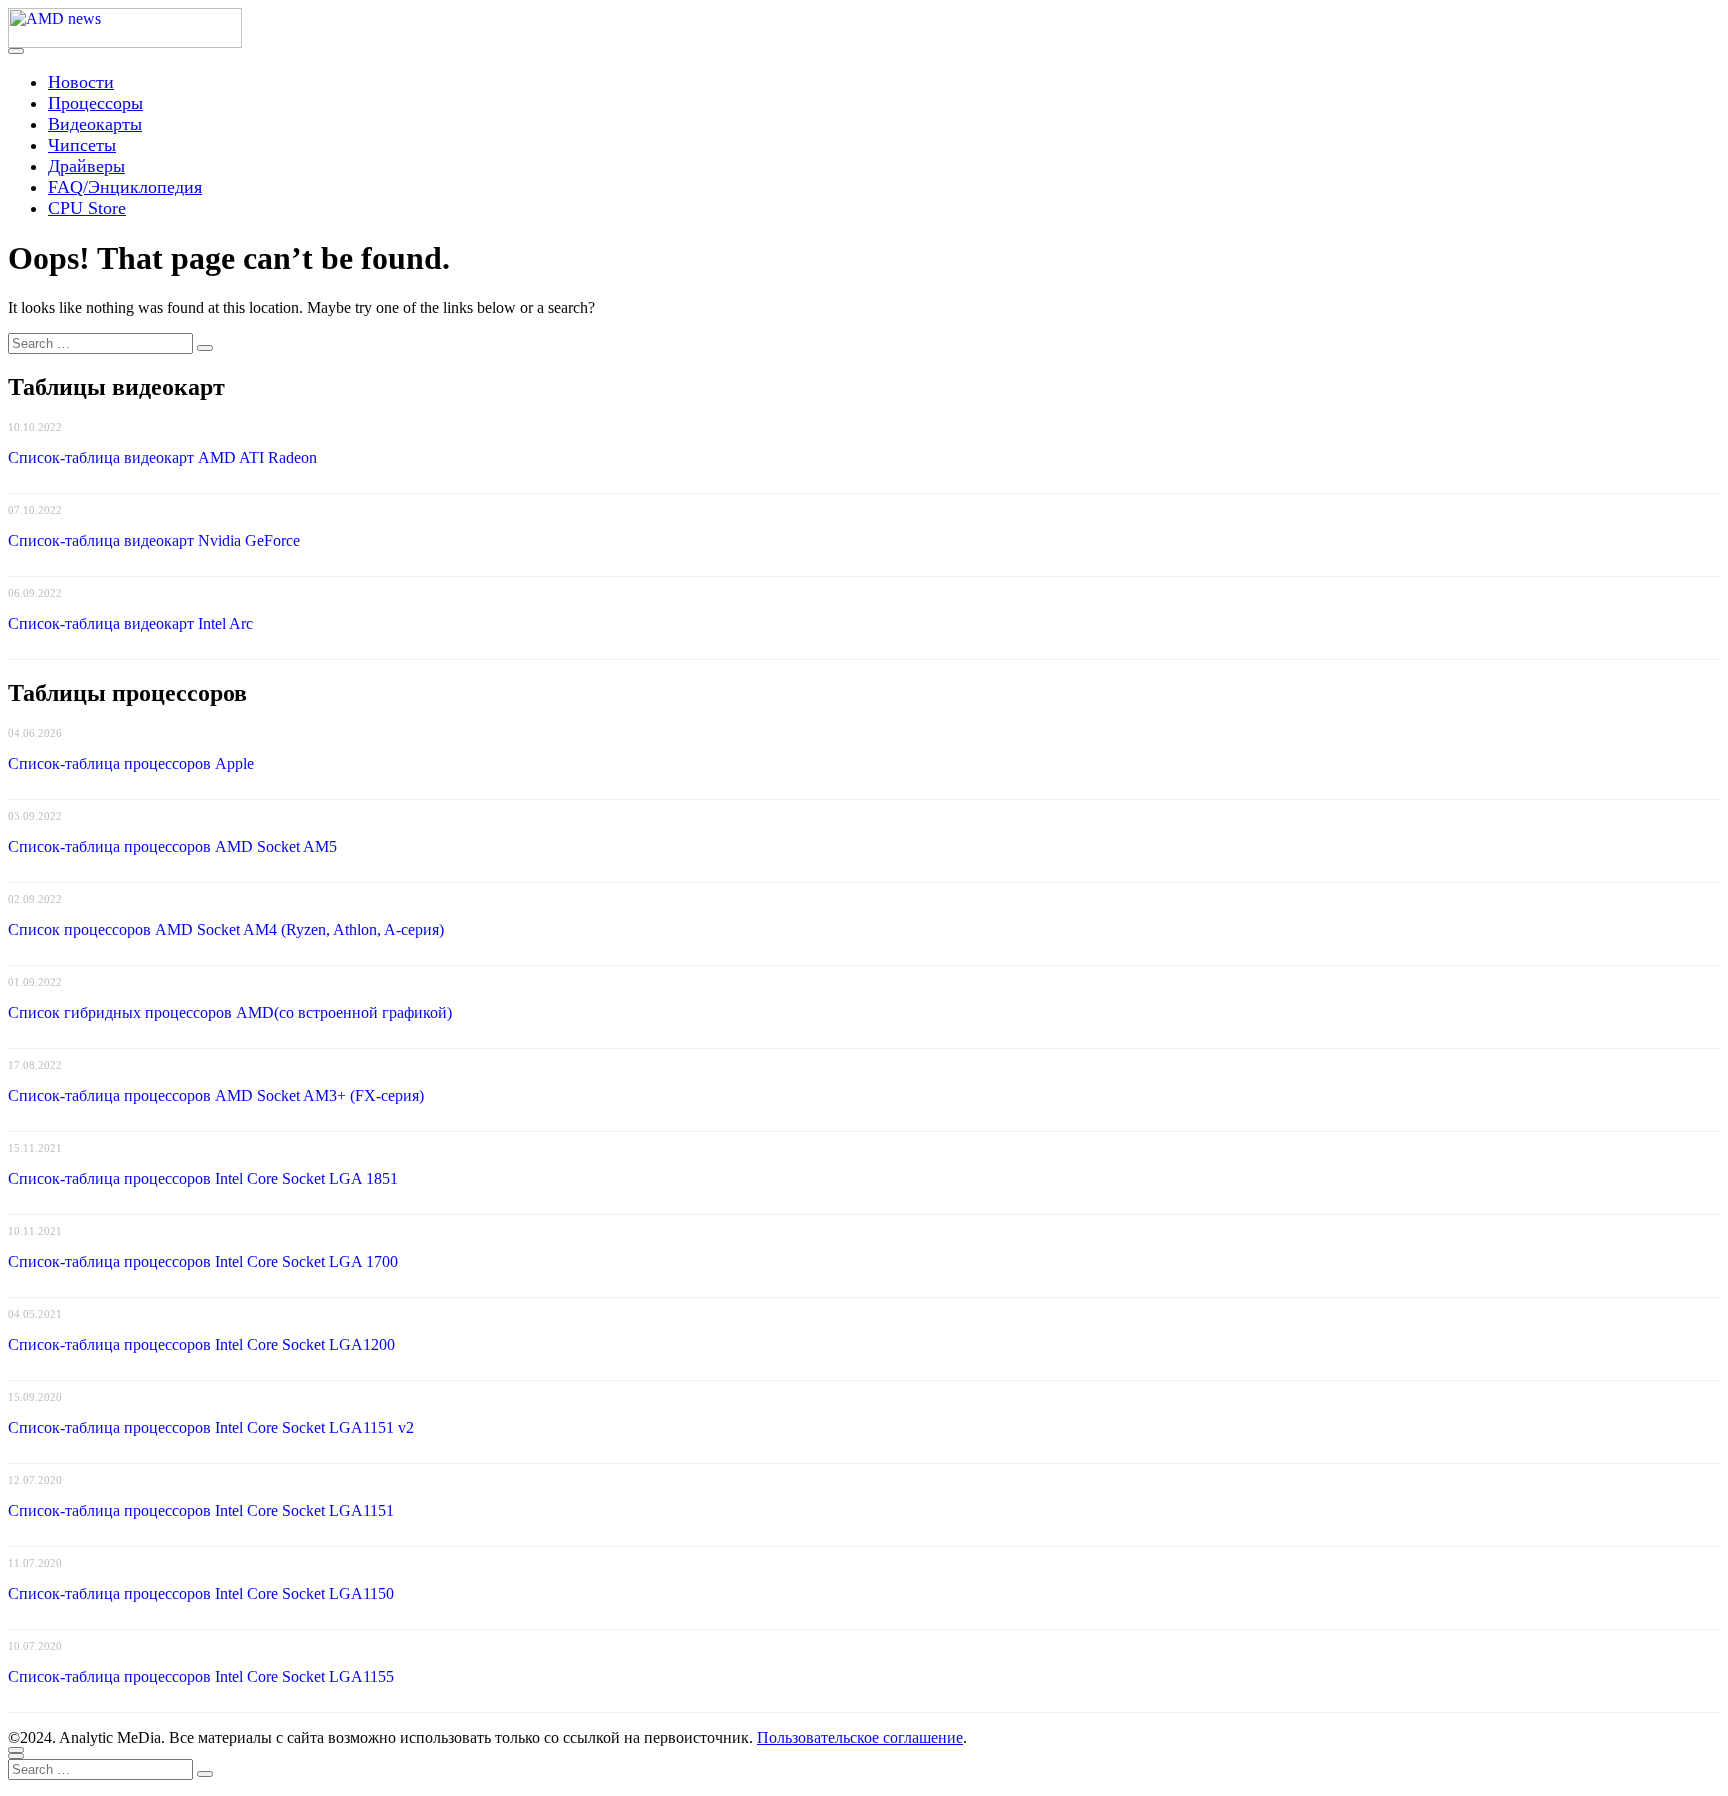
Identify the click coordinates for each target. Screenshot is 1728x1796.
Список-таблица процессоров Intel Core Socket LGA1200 (201, 1344)
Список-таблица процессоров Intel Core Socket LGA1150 (201, 1593)
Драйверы (86, 166)
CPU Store (87, 208)
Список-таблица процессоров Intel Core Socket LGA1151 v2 (211, 1427)
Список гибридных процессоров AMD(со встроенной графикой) (230, 1012)
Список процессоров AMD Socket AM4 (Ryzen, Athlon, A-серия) (226, 929)
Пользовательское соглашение (860, 1737)
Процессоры (95, 103)
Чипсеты (82, 145)
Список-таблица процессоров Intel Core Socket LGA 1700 (203, 1261)
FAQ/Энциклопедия (125, 187)
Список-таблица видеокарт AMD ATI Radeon (162, 457)
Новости (81, 82)
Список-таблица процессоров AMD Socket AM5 (172, 846)
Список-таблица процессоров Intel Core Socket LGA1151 (201, 1510)
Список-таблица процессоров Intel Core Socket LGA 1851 (203, 1178)
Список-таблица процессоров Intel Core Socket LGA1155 (201, 1676)
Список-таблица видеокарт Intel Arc (130, 623)
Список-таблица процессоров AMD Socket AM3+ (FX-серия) (216, 1095)
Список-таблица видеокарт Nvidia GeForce (154, 540)
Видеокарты (95, 124)
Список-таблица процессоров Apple (131, 763)
